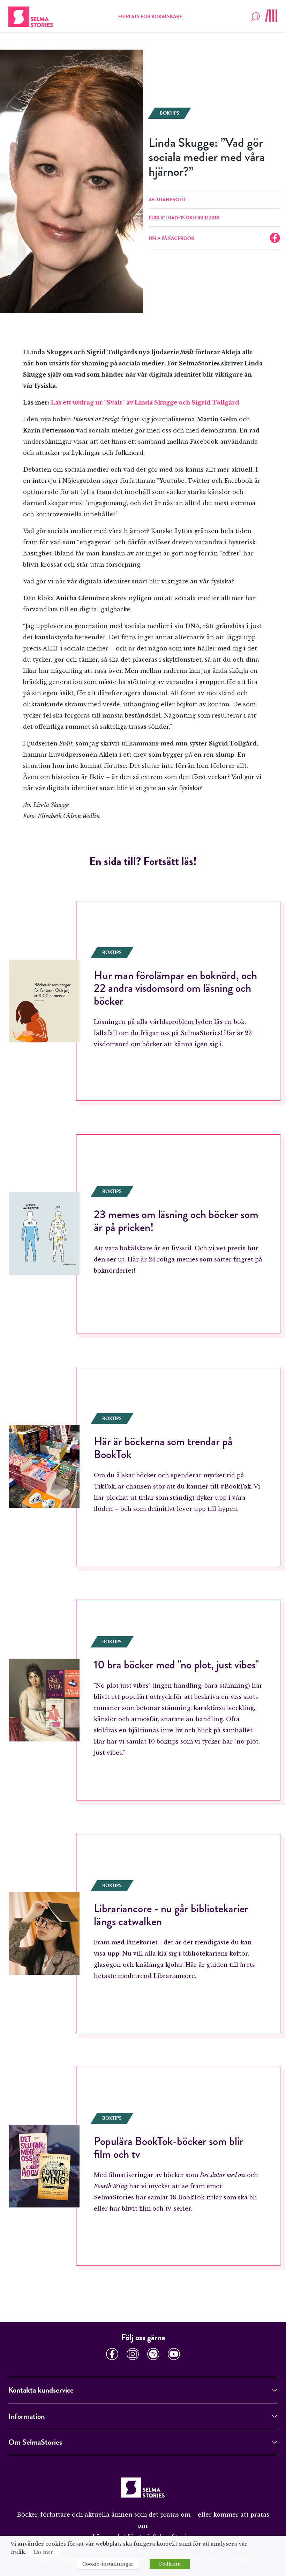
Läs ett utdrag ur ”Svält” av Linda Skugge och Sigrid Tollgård (145, 402)
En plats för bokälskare (150, 17)
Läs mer (43, 2552)
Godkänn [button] (170, 2564)
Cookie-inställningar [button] (108, 2564)
